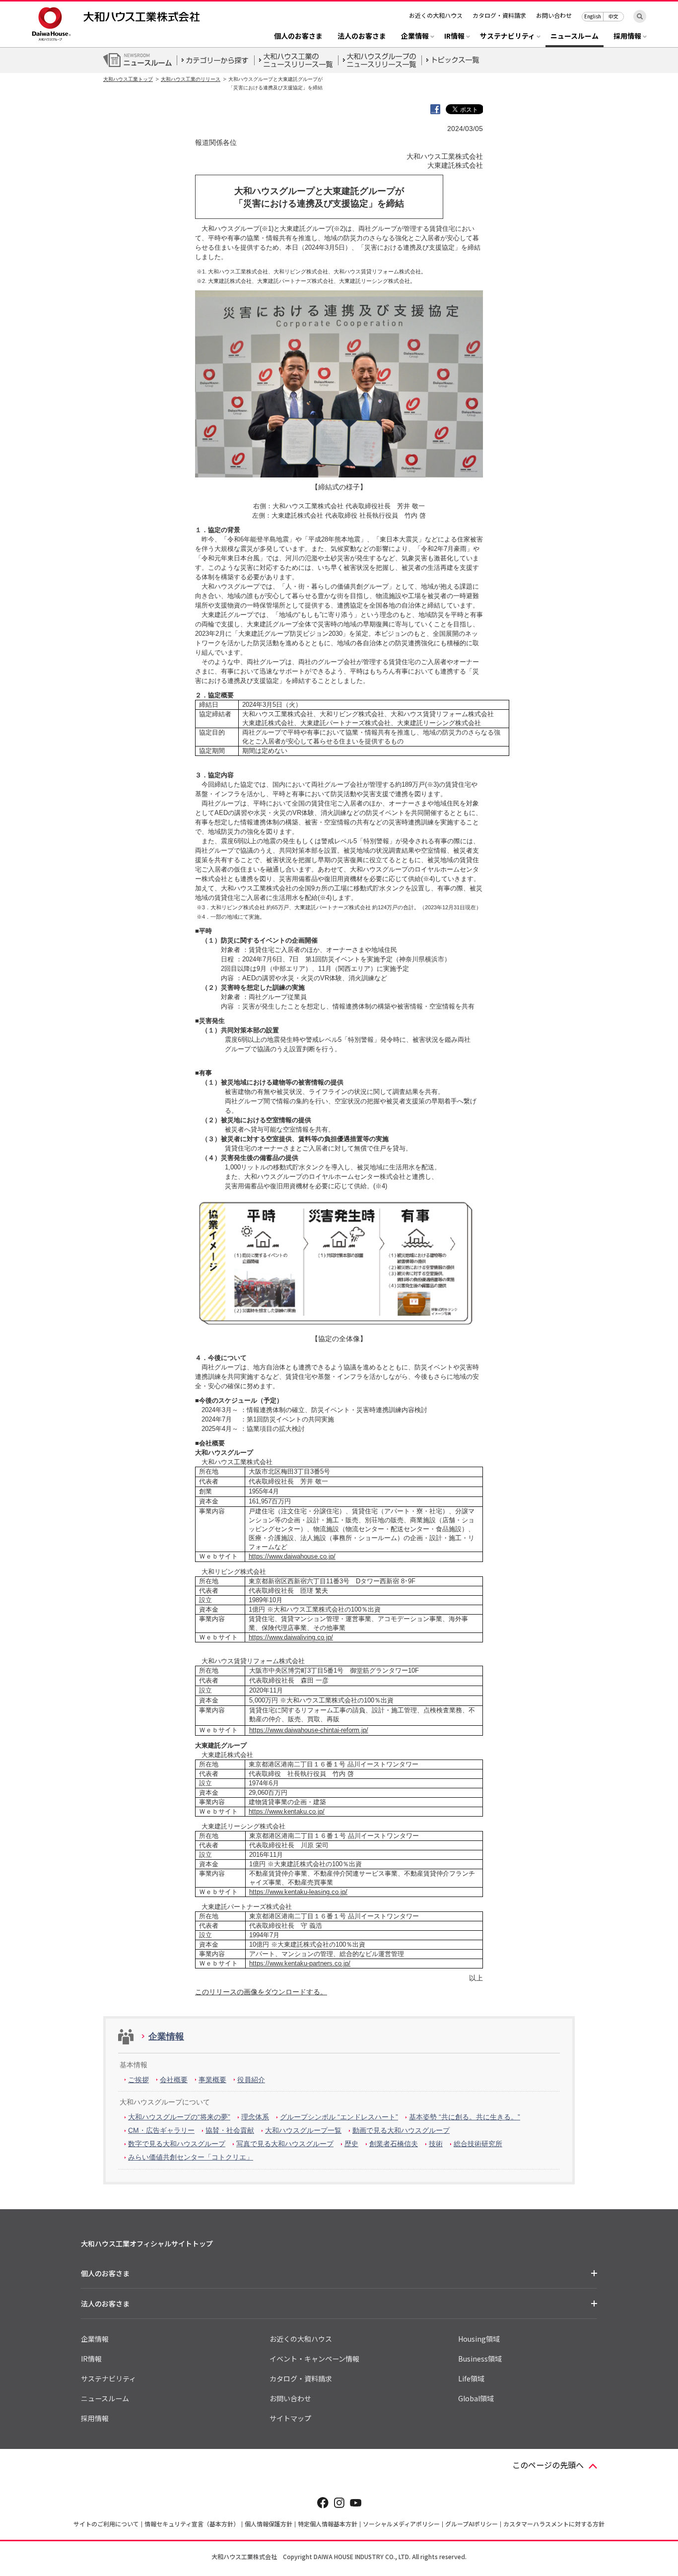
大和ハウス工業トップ (128, 79)
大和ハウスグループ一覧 (303, 2130)
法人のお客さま (362, 36)
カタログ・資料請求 (499, 15)
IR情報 (91, 2359)
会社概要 (174, 2080)
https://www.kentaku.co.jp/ (287, 1811)
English (593, 16)
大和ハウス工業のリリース (191, 79)
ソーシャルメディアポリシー (401, 2524)
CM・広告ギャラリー (161, 2130)
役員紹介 (251, 2080)
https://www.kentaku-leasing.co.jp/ (298, 1892)
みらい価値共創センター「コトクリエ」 (191, 2157)
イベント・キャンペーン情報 (314, 2359)
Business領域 (480, 2359)
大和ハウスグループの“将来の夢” (179, 2117)
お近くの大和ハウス (436, 15)
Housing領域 (479, 2339)
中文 (613, 16)
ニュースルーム (575, 36)
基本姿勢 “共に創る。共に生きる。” (465, 2117)
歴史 (351, 2144)
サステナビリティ (108, 2378)
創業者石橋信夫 (394, 2144)
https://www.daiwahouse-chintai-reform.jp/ (309, 1730)
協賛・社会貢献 (230, 2130)
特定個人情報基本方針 (328, 2524)
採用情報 (95, 2418)
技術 (436, 2144)
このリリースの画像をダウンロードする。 (261, 1992)
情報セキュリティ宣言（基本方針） (192, 2524)
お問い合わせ (554, 15)
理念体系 (255, 2117)
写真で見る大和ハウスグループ (285, 2144)
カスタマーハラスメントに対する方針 (554, 2524)
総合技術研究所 (478, 2144)
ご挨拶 (138, 2080)
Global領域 (476, 2398)
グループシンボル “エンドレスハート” (339, 2117)
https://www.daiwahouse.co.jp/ (292, 1556)
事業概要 (212, 2080)
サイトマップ (290, 2418)
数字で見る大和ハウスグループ (177, 2144)
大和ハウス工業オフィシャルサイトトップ (147, 2243)
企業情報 (166, 2036)
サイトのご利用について (106, 2524)
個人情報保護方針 (269, 2524)
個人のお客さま (298, 36)
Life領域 (471, 2378)
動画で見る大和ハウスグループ (401, 2130)
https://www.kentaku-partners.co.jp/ (300, 1963)
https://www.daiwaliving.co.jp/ (291, 1637)
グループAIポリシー (472, 2524)
